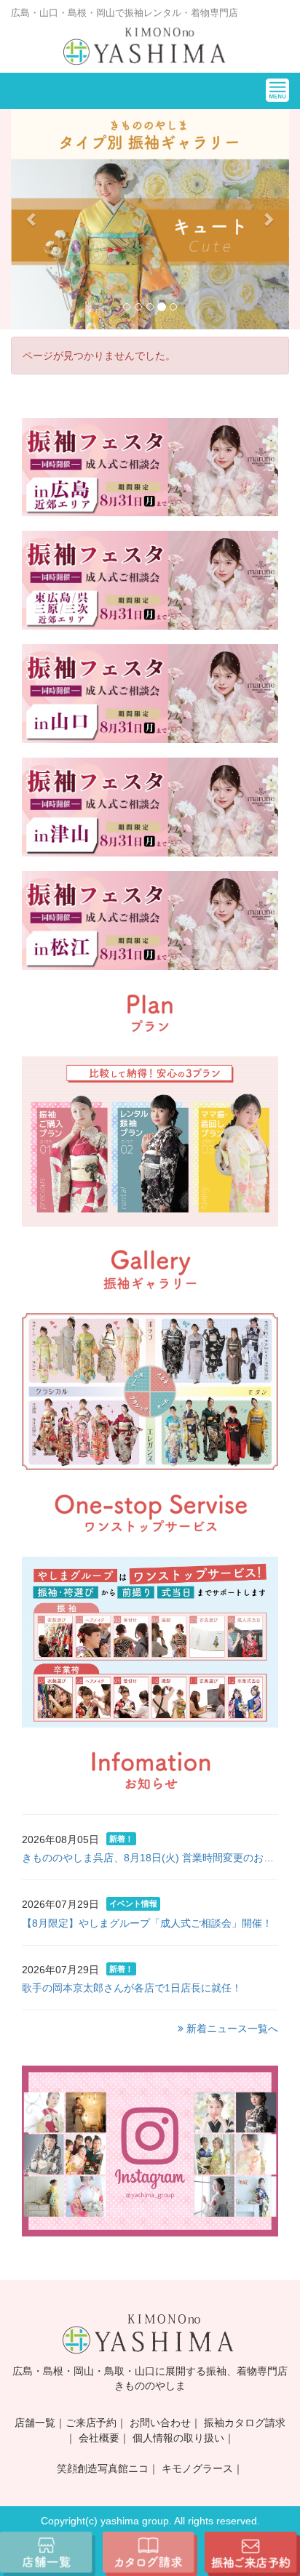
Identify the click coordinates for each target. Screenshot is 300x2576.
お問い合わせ (160, 2423)
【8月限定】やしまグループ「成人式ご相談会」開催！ (147, 1923)
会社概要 (99, 2438)
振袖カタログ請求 (245, 2423)
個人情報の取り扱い (178, 2438)
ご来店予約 (91, 2423)
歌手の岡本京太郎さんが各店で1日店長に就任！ (132, 1988)
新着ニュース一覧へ (231, 2029)
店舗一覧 (35, 2423)
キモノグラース (197, 2468)
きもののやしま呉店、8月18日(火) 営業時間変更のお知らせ (150, 1858)
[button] (32, 219)
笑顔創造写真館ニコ (103, 2468)
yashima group (135, 2521)
